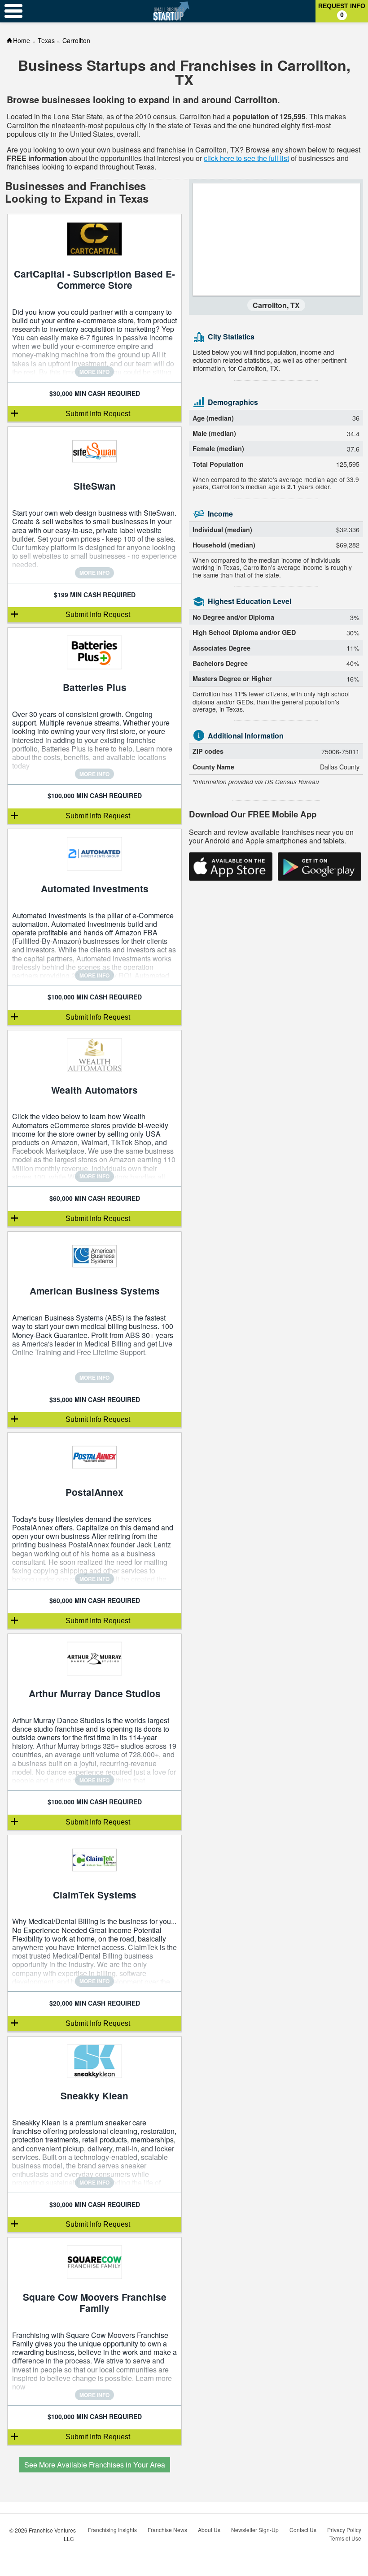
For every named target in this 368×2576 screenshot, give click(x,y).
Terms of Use (345, 2538)
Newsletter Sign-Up (255, 2530)
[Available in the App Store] (231, 867)
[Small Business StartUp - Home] (171, 11)
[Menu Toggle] (13, 11)
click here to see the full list (246, 158)
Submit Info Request (98, 414)
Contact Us (303, 2530)
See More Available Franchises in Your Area (95, 2465)
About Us (209, 2530)
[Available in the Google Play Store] (320, 867)
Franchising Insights (112, 2530)
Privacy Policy (344, 2530)
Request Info (342, 10)
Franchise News (167, 2530)
